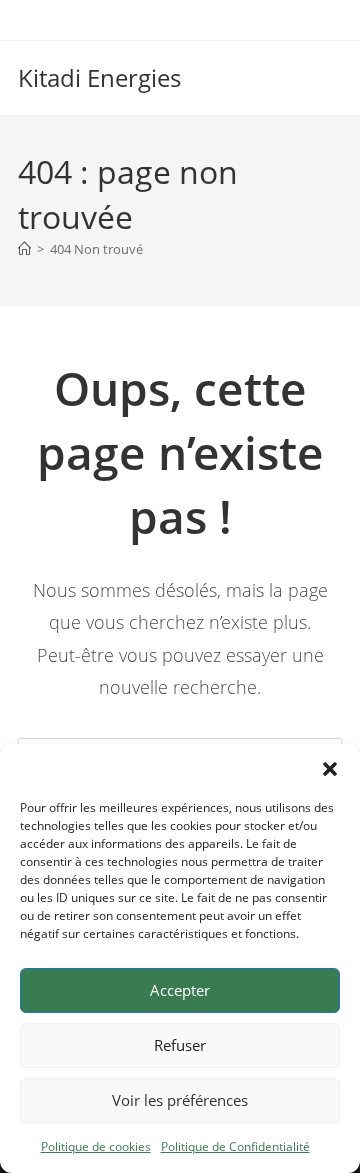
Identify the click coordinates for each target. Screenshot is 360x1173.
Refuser (180, 1045)
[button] (330, 769)
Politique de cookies (96, 1146)
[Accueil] (24, 249)
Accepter (180, 990)
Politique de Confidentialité (235, 1146)
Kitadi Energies (99, 77)
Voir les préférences (180, 1100)
